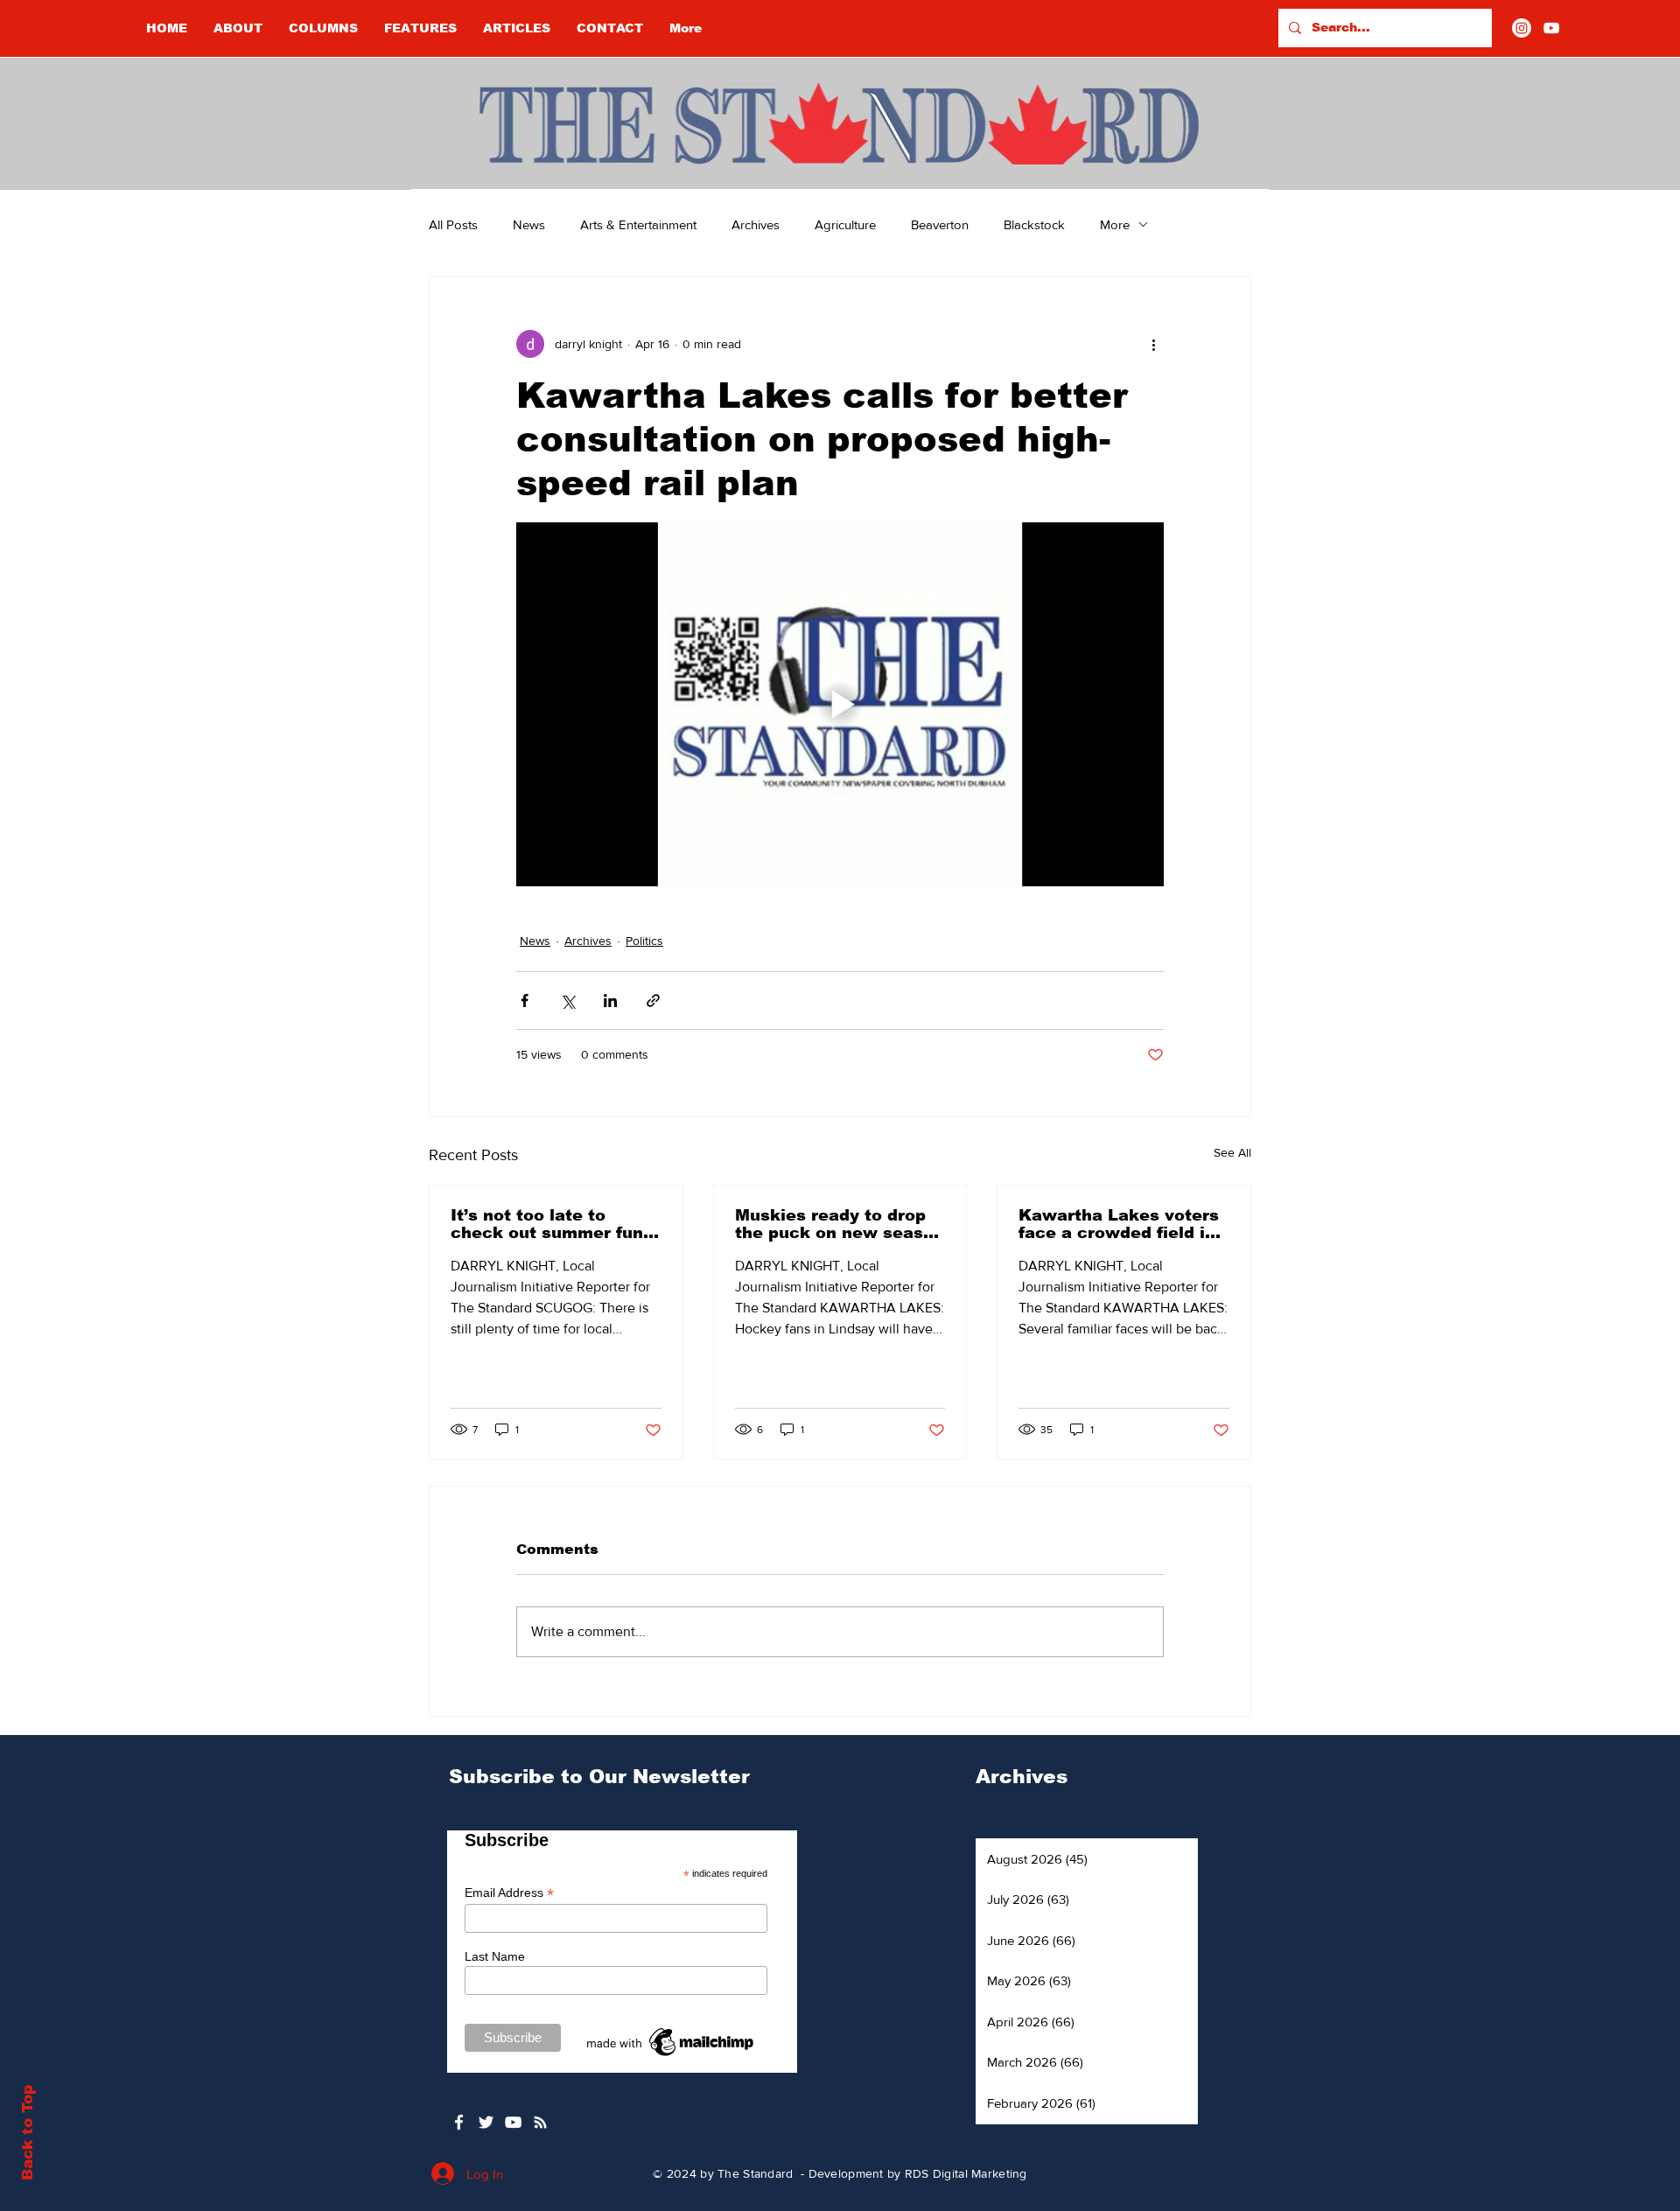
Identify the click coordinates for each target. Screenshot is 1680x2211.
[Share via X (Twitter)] (567, 1001)
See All (1232, 1152)
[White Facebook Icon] (459, 2122)
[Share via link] (653, 1001)
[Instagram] (1522, 28)
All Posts (453, 224)
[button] (323, 28)
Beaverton (940, 224)
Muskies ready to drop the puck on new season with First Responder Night (840, 1224)
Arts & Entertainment (638, 224)
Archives (756, 224)
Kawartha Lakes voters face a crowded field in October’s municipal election (1119, 1224)
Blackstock (1034, 224)
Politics (644, 941)
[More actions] (1153, 344)
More (1115, 224)
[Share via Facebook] (525, 1001)
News (529, 224)
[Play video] (840, 704)
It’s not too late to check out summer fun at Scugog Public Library (547, 1224)
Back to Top (28, 2133)
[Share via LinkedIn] (610, 1001)
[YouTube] (1551, 28)
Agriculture (845, 224)
